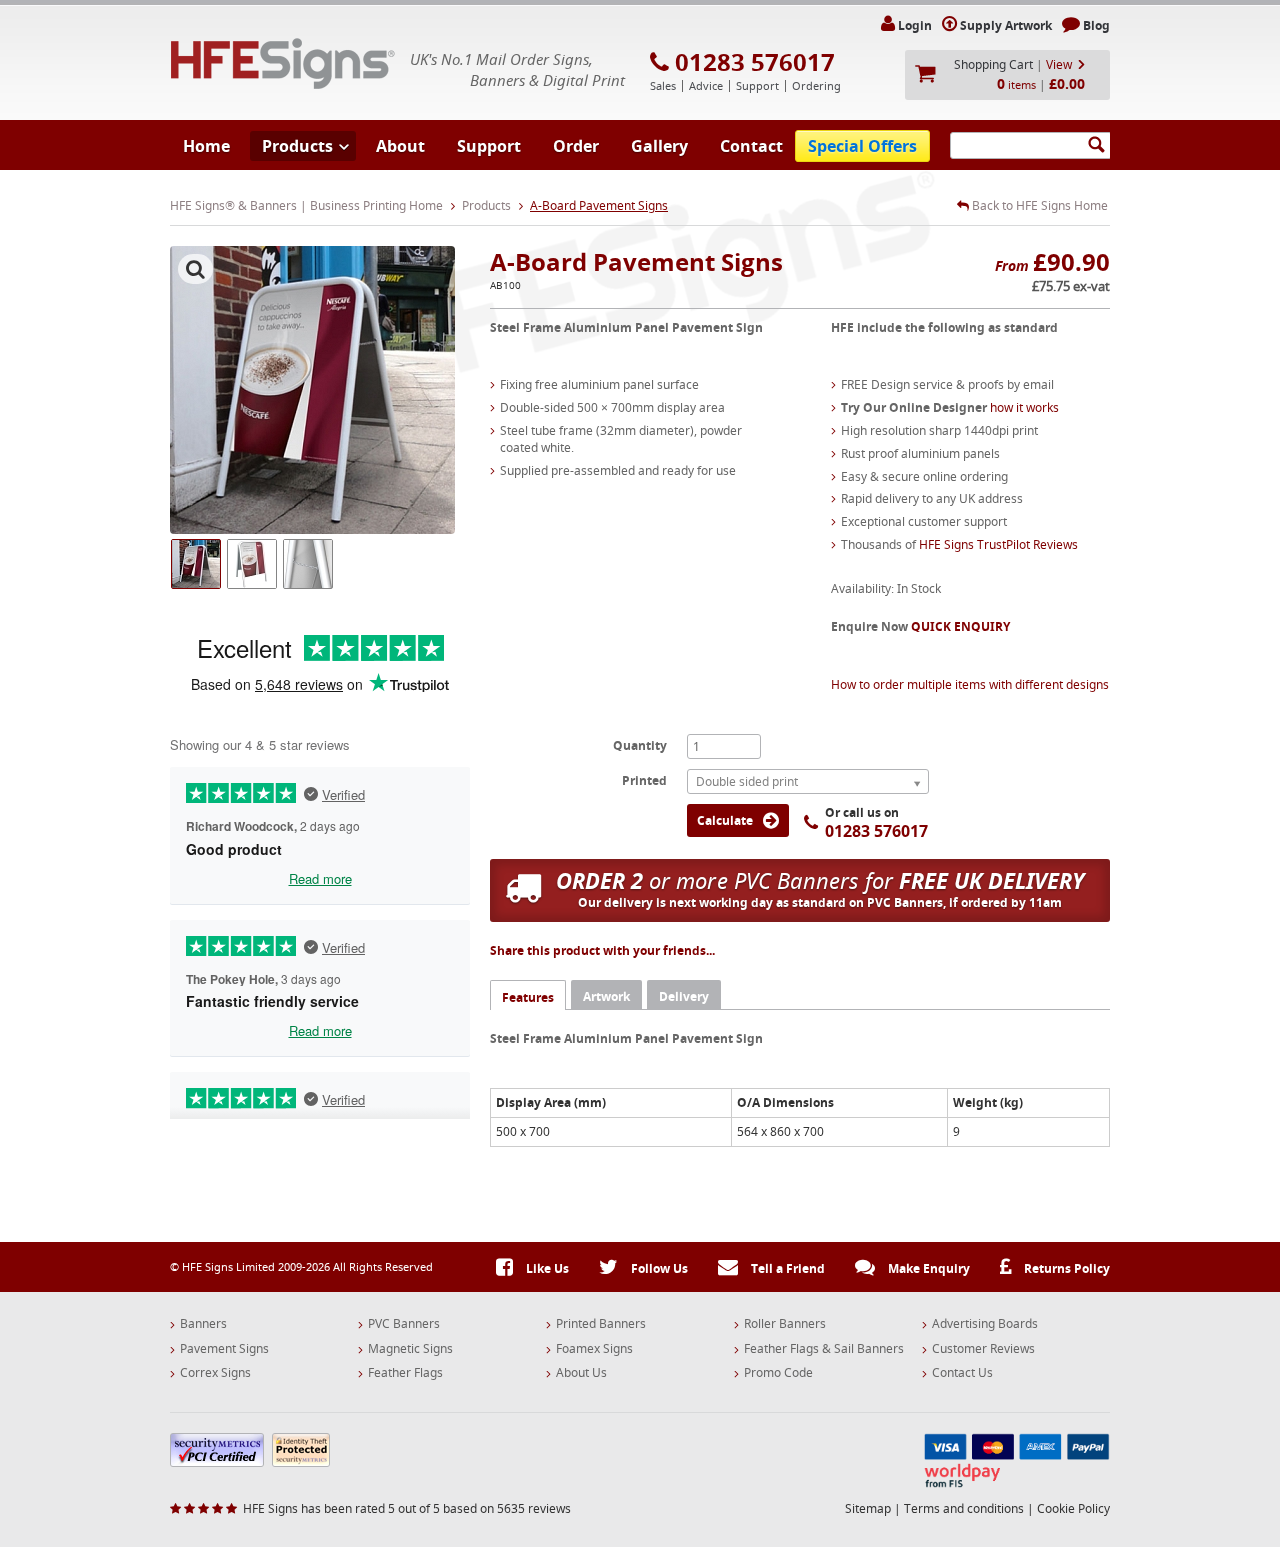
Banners (203, 1324)
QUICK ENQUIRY (960, 626)
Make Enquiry (927, 1268)
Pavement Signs (224, 1349)
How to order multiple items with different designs (970, 684)
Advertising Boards (985, 1324)
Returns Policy (1065, 1268)
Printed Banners (601, 1324)
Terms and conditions (964, 1508)
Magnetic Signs (410, 1349)
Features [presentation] (528, 997)
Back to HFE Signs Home (1038, 206)
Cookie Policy (1073, 1508)
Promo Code (778, 1373)
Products (297, 146)
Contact (751, 146)
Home (206, 146)
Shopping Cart (993, 64)
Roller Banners (785, 1324)
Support (489, 146)
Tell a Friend (786, 1268)
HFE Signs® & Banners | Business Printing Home (306, 205)
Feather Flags (405, 1373)
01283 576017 (755, 62)
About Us (581, 1373)
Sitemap (868, 1508)
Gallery (659, 146)
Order (576, 146)
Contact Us (962, 1373)
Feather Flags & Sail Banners (824, 1349)
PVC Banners (404, 1324)
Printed (644, 780)
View (1059, 64)
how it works (1024, 407)
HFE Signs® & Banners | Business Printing (283, 63)
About (400, 146)
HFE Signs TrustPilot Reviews (998, 544)
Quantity (640, 745)
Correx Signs (215, 1373)
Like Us (546, 1268)
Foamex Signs (594, 1349)
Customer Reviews (983, 1349)
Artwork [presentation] (606, 996)
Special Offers (862, 146)
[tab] (528, 994)
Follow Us (658, 1268)
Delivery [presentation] (684, 996)
